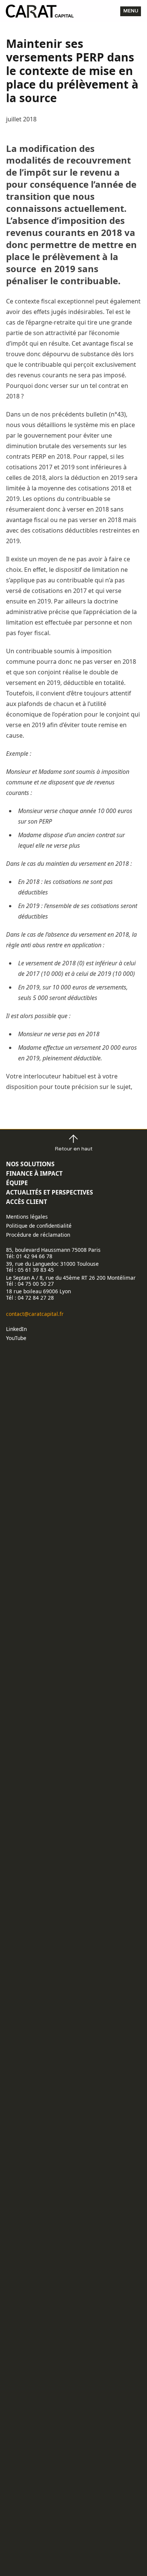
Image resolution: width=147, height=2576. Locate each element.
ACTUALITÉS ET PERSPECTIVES (50, 1192)
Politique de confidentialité (39, 1226)
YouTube (16, 1338)
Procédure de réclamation (38, 1235)
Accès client (27, 1202)
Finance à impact (34, 1173)
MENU (131, 11)
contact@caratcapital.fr (35, 1314)
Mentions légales (27, 1217)
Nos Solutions (30, 1164)
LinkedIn (16, 1329)
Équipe (17, 1183)
